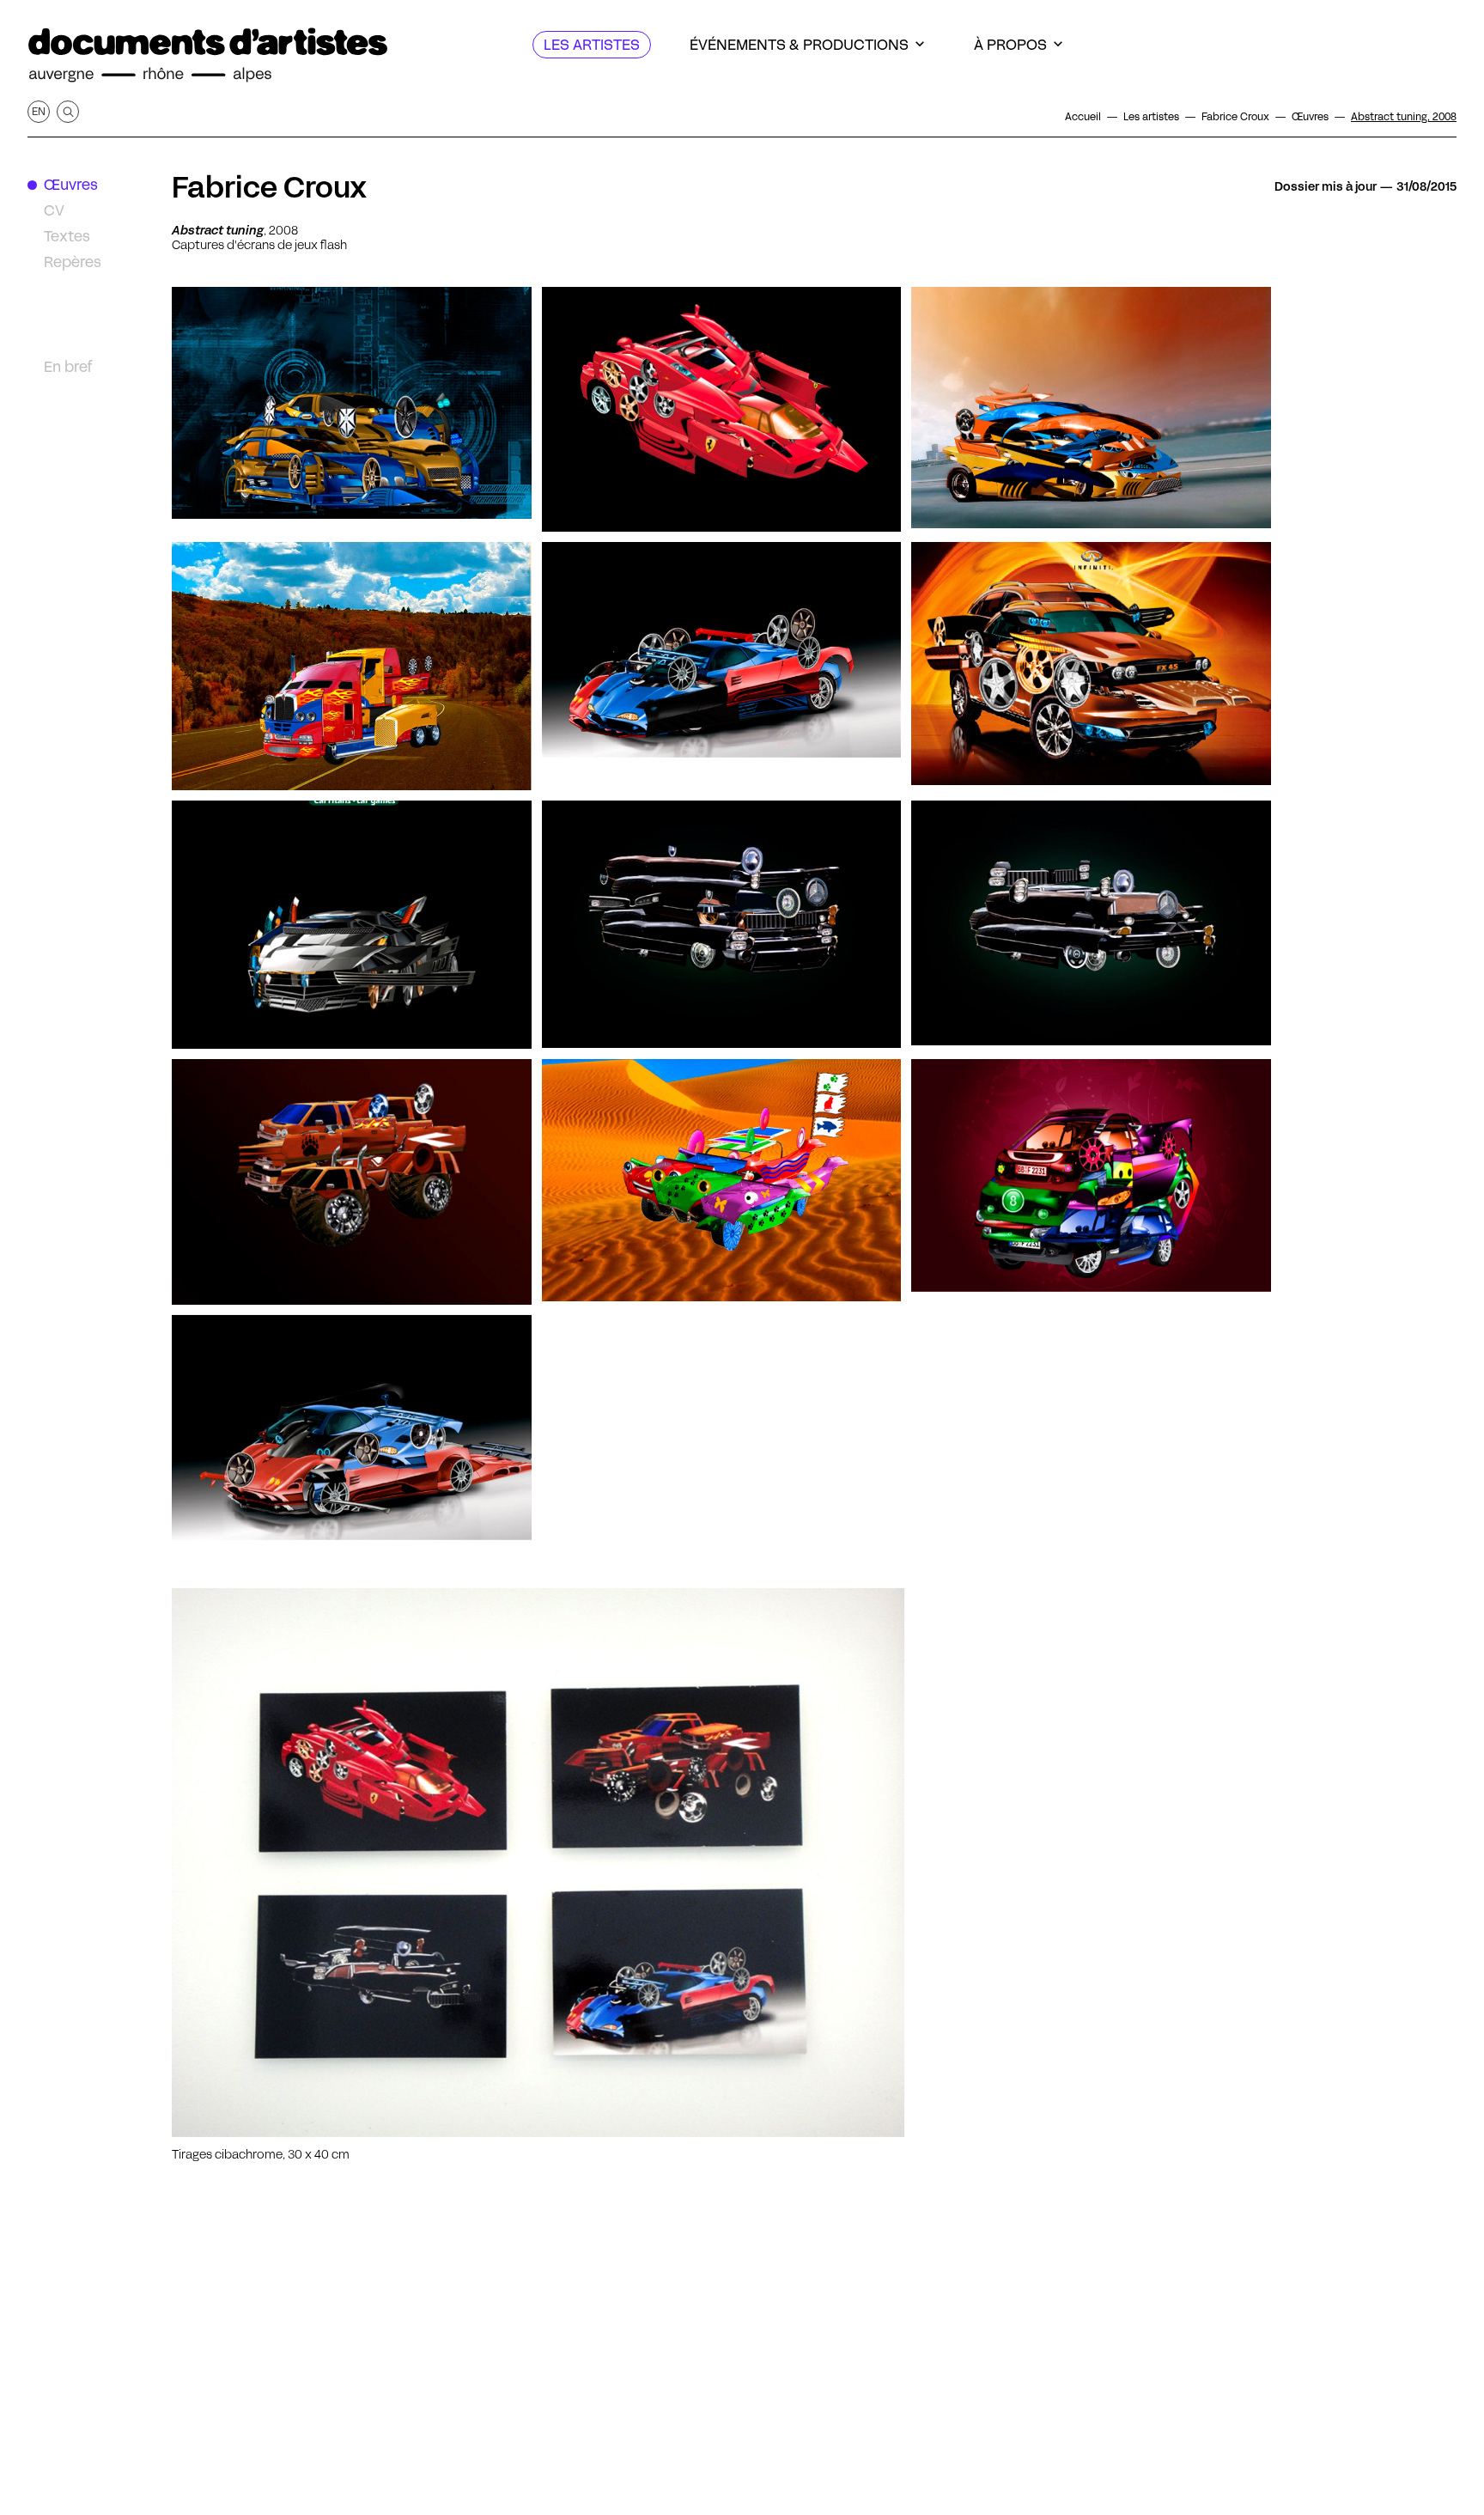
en (39, 111)
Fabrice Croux (269, 187)
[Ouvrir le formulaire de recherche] (68, 112)
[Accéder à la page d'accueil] (208, 55)
